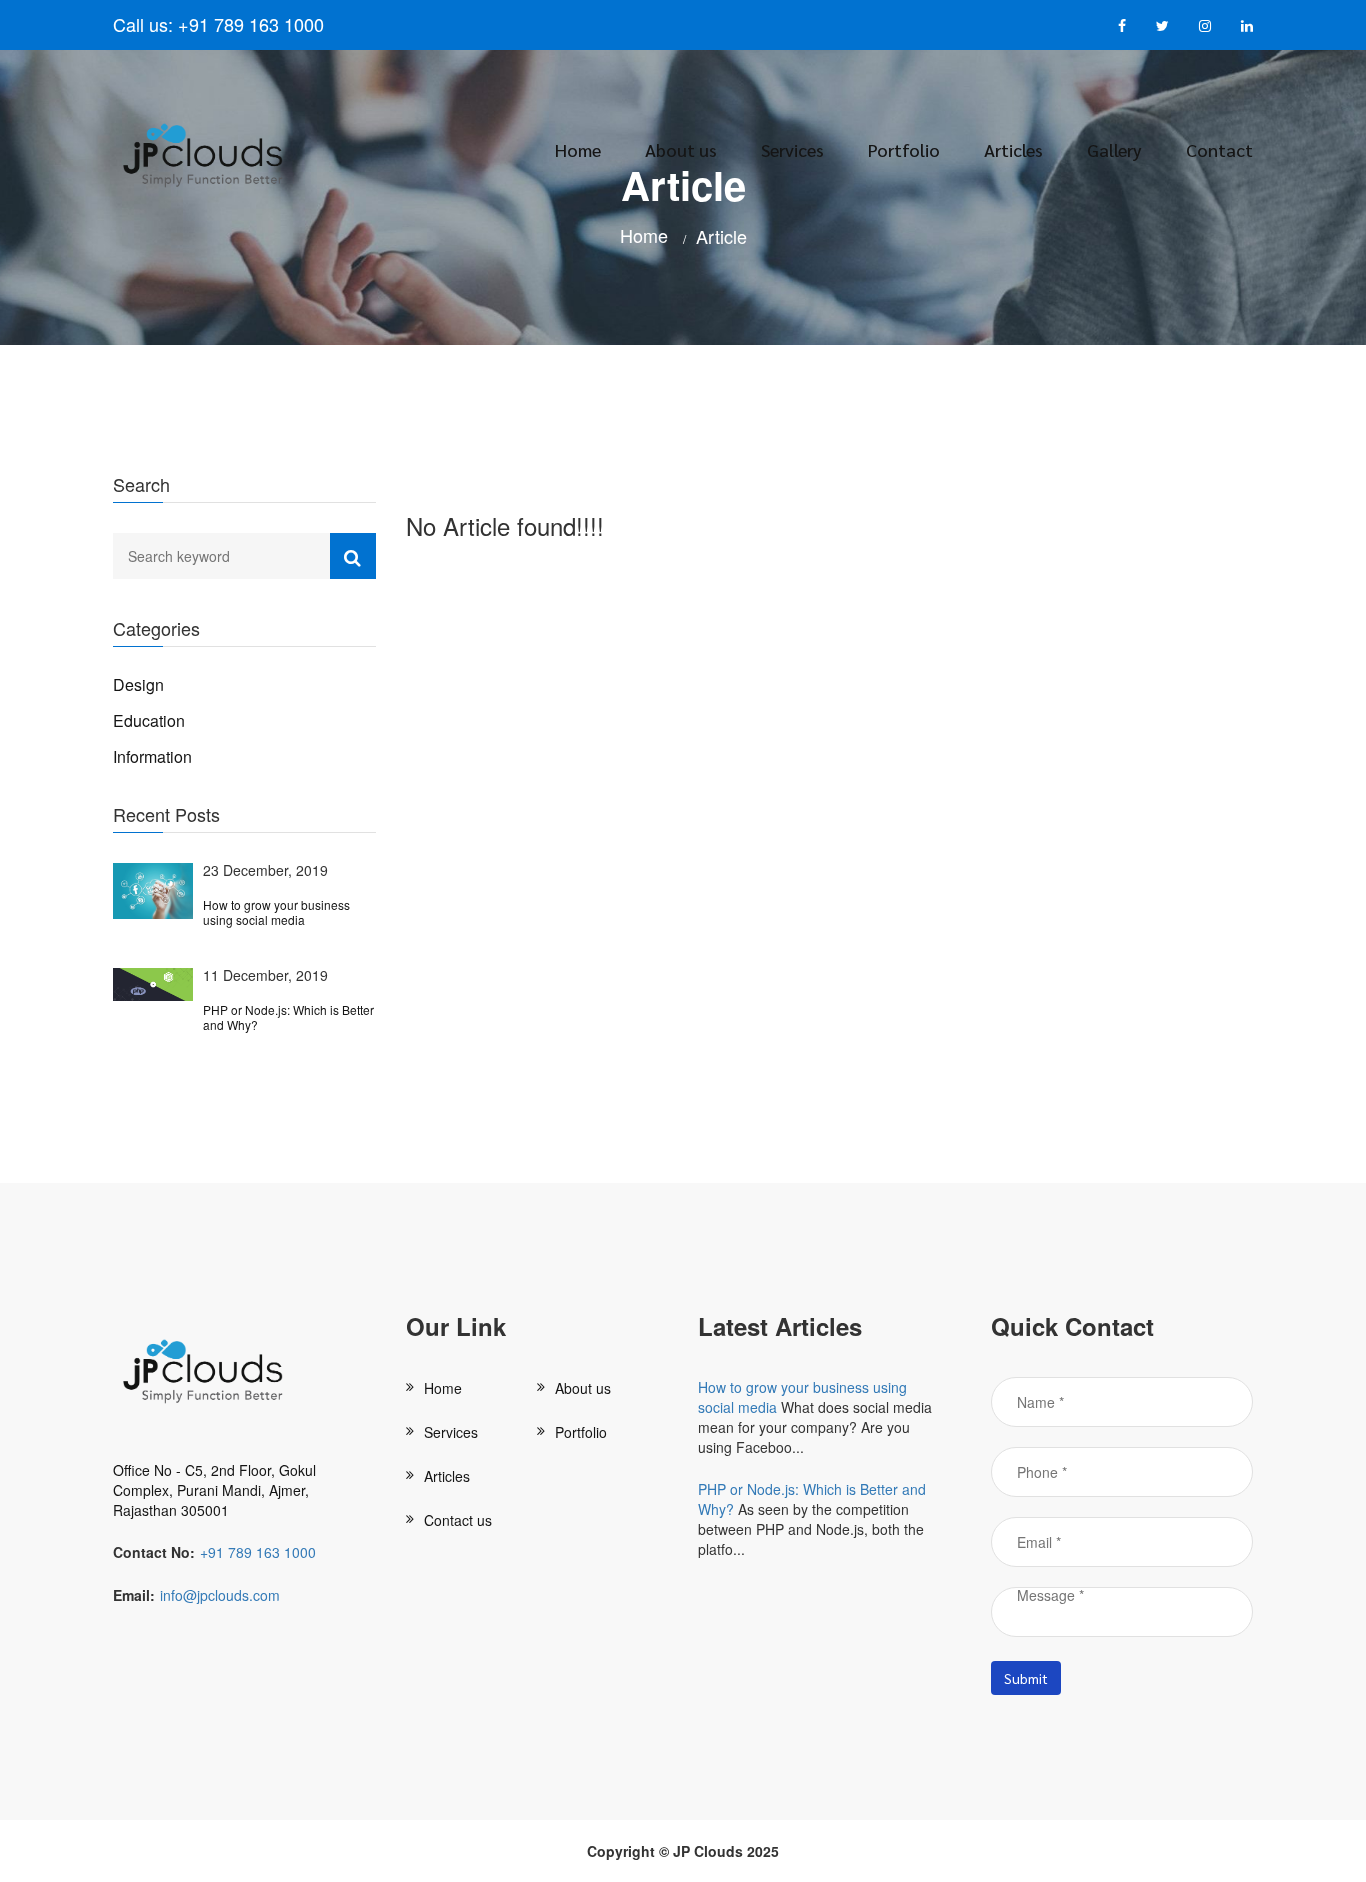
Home (578, 149)
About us (681, 149)
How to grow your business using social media (276, 912)
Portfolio (904, 149)
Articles (1013, 149)
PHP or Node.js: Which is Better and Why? (288, 1017)
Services (792, 149)
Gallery (1114, 149)
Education (149, 720)
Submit (1026, 1678)
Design (138, 684)
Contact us (458, 1520)
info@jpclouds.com (220, 1595)
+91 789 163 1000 (248, 24)
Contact (1219, 149)
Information (152, 756)
